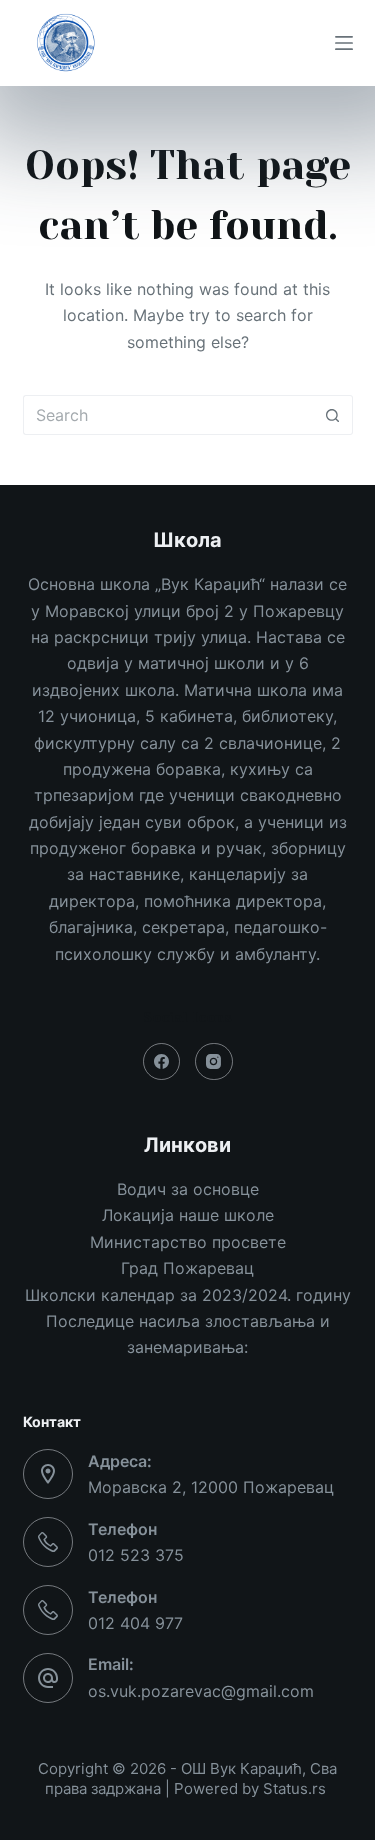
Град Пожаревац (187, 1268)
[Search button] (333, 415)
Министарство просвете (188, 1242)
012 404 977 (135, 1623)
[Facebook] (162, 1062)
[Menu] (344, 43)
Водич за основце (188, 1189)
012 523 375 (136, 1555)
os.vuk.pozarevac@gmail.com (201, 1691)
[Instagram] (214, 1062)
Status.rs (294, 1788)
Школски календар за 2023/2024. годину (188, 1295)
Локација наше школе (188, 1215)
